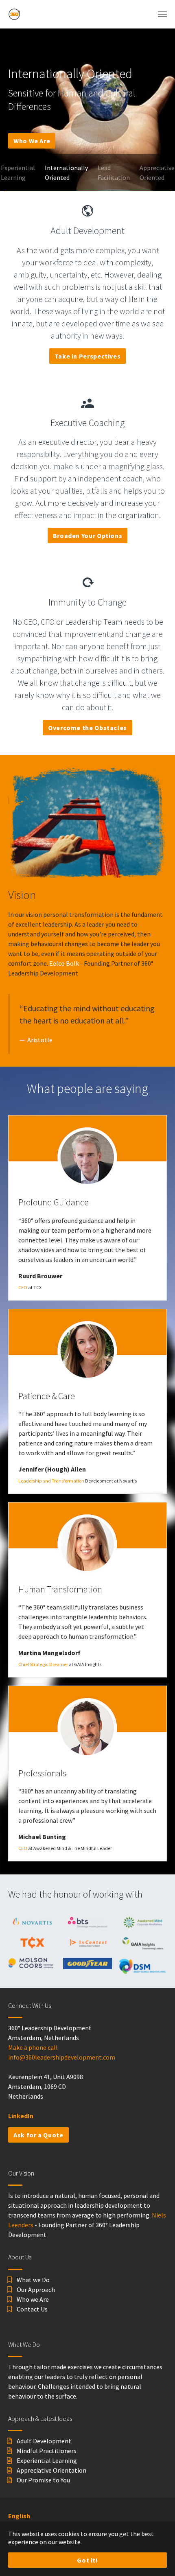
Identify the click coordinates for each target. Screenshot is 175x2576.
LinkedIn (21, 2116)
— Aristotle (36, 1040)
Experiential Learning (47, 2460)
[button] (10, 110)
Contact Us (32, 2309)
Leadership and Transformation (51, 1481)
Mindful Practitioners (47, 2451)
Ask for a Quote (38, 2135)
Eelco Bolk (64, 963)
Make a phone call (33, 2047)
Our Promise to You (43, 2480)
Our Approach (36, 2290)
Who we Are (33, 2299)
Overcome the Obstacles (87, 728)
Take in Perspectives (88, 356)
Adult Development (44, 2441)
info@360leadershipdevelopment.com (62, 2057)
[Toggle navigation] (162, 14)
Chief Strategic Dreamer (43, 1664)
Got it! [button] (87, 2560)
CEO (23, 1287)
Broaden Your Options (88, 536)
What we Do (33, 2280)
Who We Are (32, 141)
